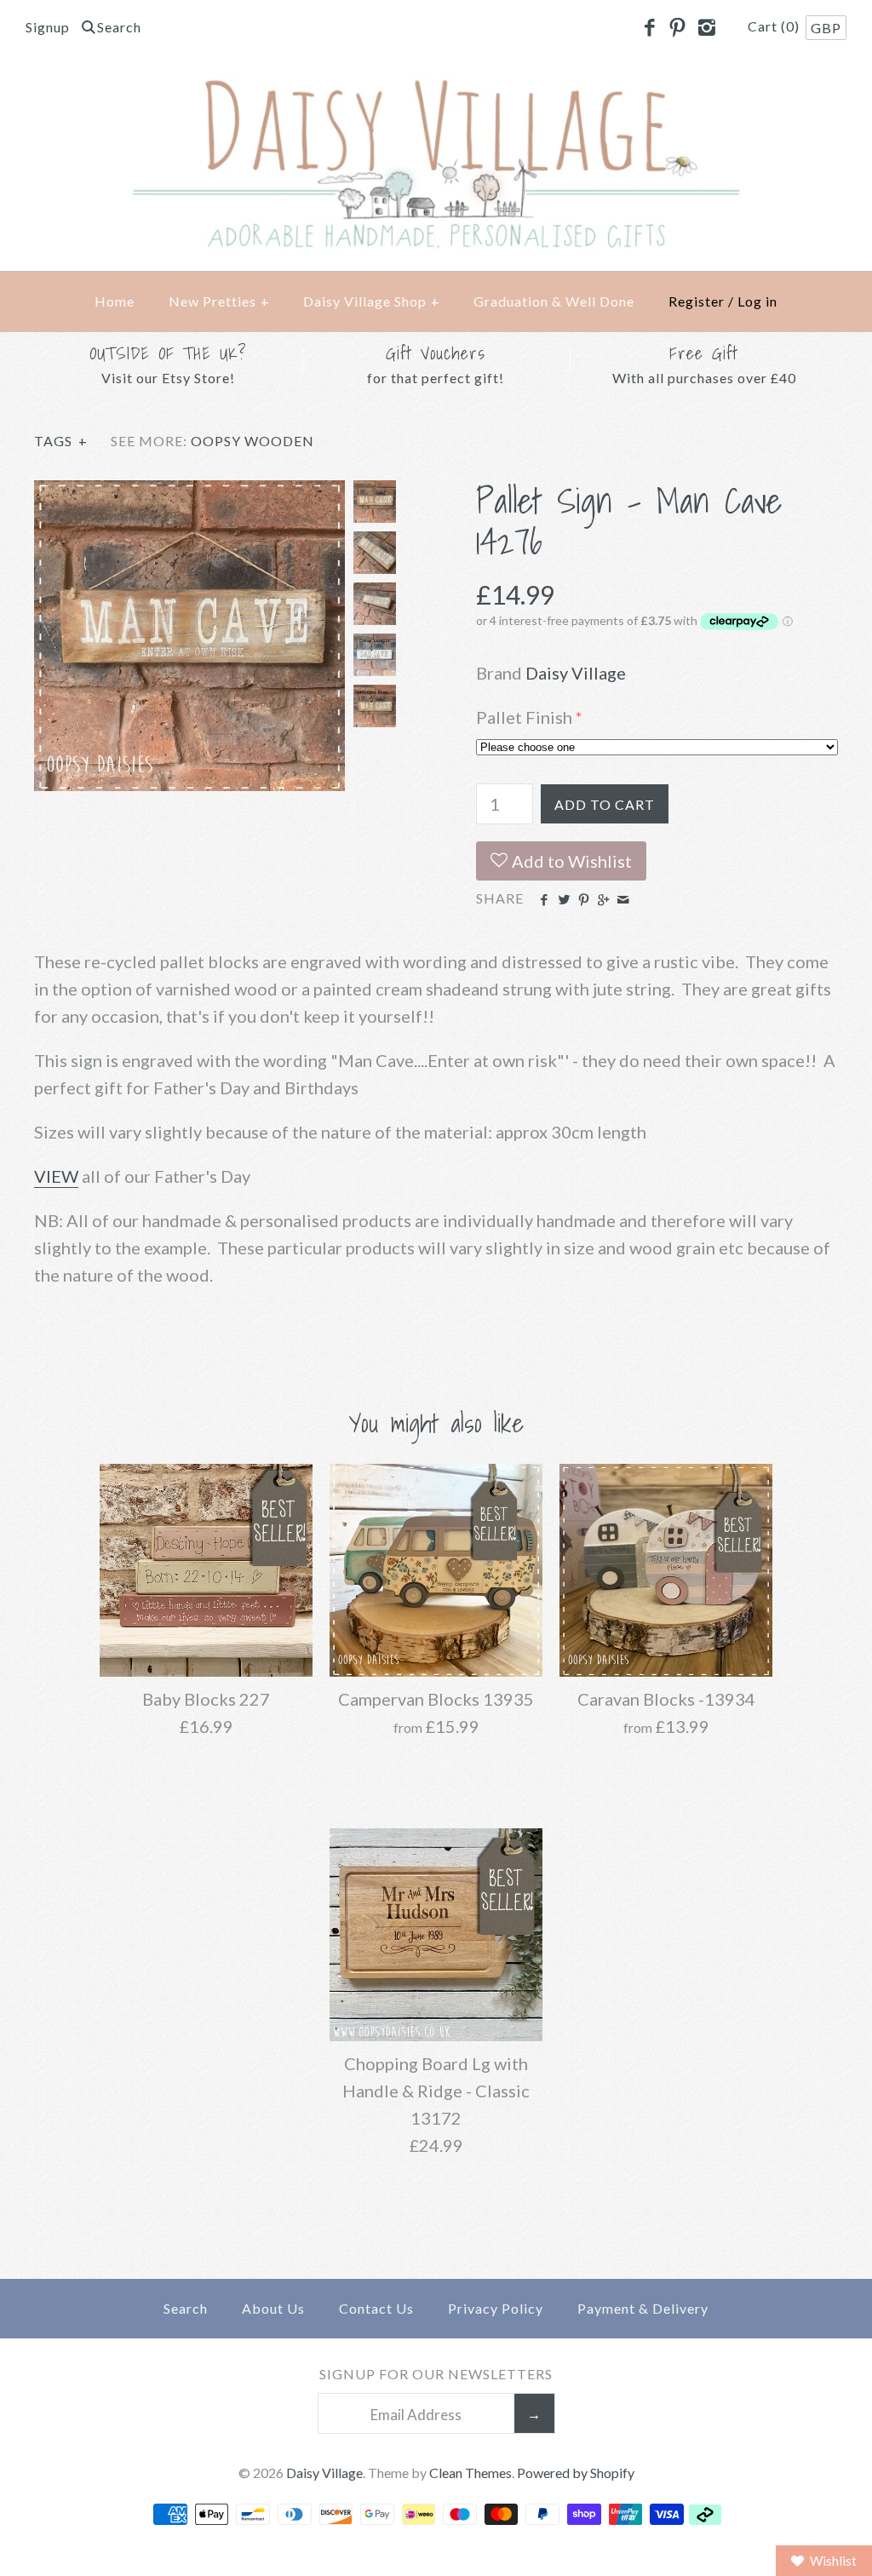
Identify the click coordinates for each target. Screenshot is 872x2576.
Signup (48, 27)
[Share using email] (623, 900)
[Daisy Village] (436, 86)
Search (186, 2308)
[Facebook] (649, 28)
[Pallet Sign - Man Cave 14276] (189, 494)
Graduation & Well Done (554, 301)
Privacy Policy (496, 2308)
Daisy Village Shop (372, 301)
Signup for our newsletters (436, 2374)
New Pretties (219, 301)
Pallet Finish (524, 717)
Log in (757, 301)
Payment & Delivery (643, 2308)
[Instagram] (706, 28)
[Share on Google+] (603, 900)
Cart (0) (775, 26)
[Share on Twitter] (563, 900)
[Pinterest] (678, 28)
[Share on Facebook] (544, 900)
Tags (61, 441)
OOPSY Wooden (252, 441)
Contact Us (376, 2308)
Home (115, 301)
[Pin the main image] (584, 900)
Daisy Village (576, 673)
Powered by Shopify (576, 2473)
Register (697, 301)
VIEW (56, 1176)
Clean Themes (470, 2473)
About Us (273, 2308)
